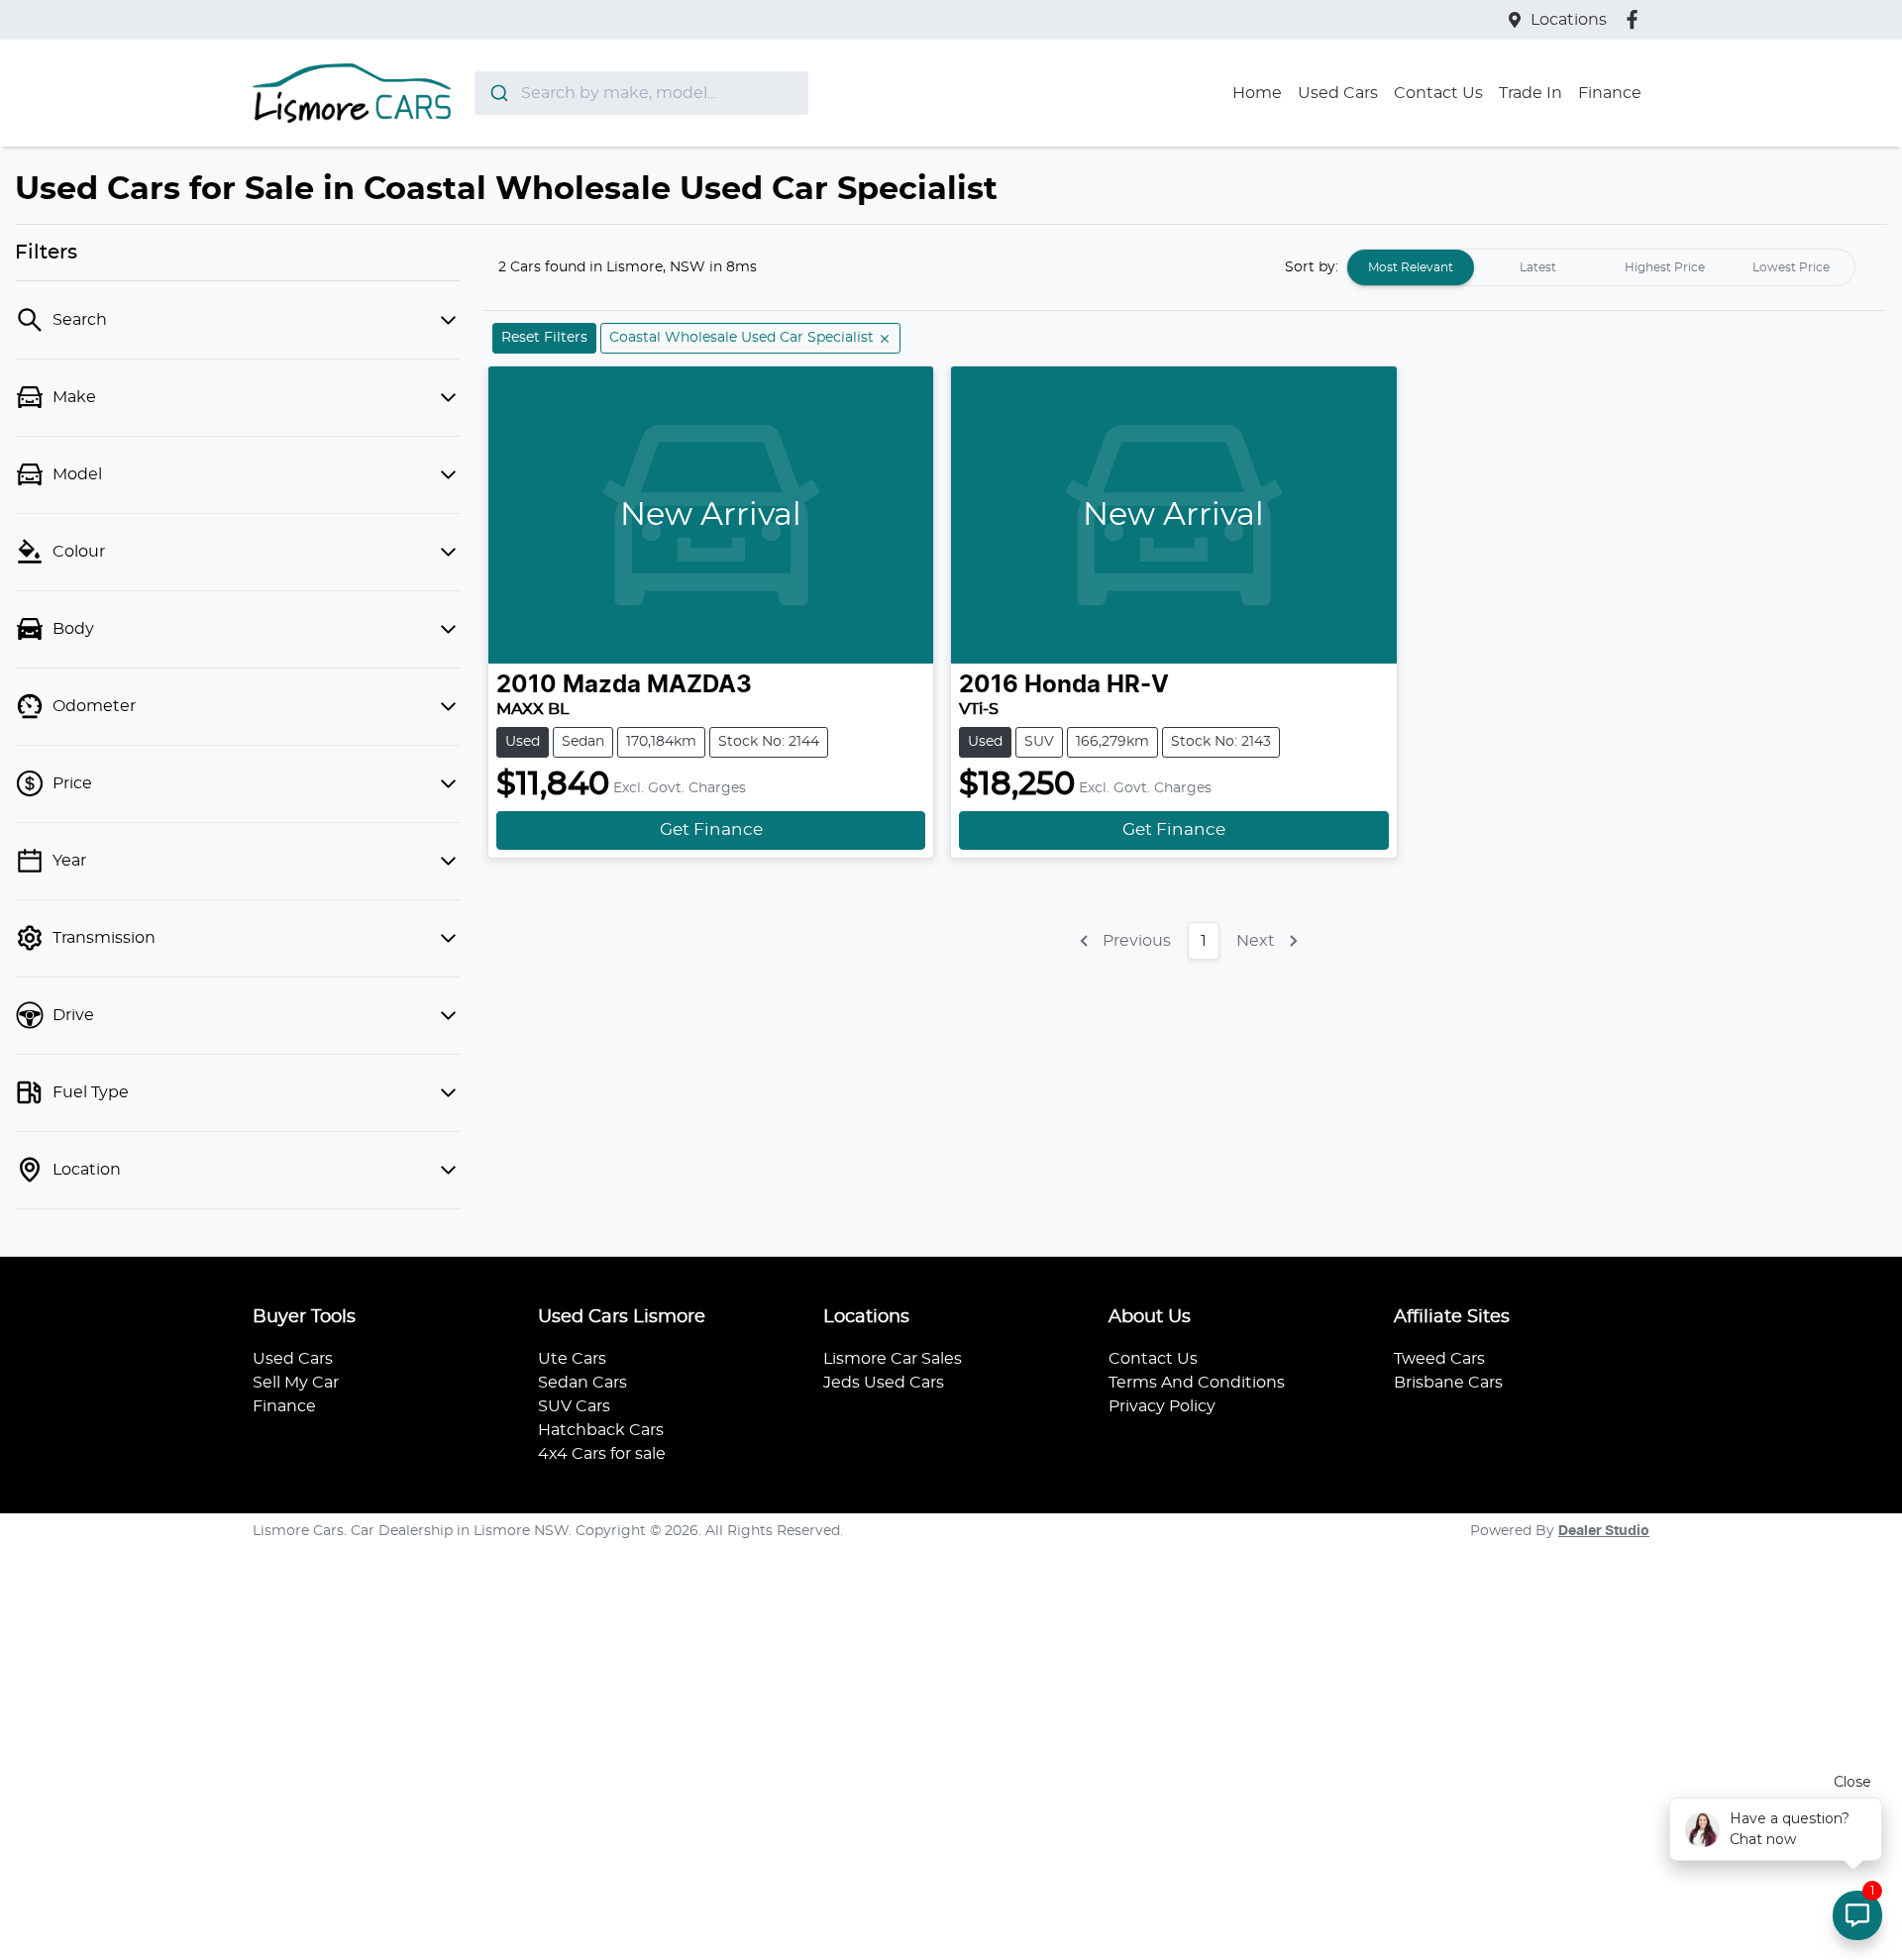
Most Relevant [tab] (1411, 267)
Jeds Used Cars (884, 1383)
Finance (1610, 93)
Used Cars (1338, 93)
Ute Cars (572, 1359)
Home (1257, 93)
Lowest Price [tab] (1791, 267)
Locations (1569, 20)
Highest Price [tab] (1665, 267)
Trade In (1531, 93)
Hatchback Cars (601, 1430)
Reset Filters (544, 338)
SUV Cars (574, 1406)
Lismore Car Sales (893, 1359)
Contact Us (1438, 93)
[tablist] (1601, 267)
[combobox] (641, 93)
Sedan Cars (582, 1383)
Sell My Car (296, 1383)
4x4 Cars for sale (602, 1454)
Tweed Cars (1439, 1359)
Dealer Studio (1604, 1531)
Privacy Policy (1162, 1406)
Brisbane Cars (1448, 1383)
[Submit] (498, 93)
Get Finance (711, 830)
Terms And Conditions (1197, 1383)
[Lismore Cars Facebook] (1636, 19)
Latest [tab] (1538, 267)
